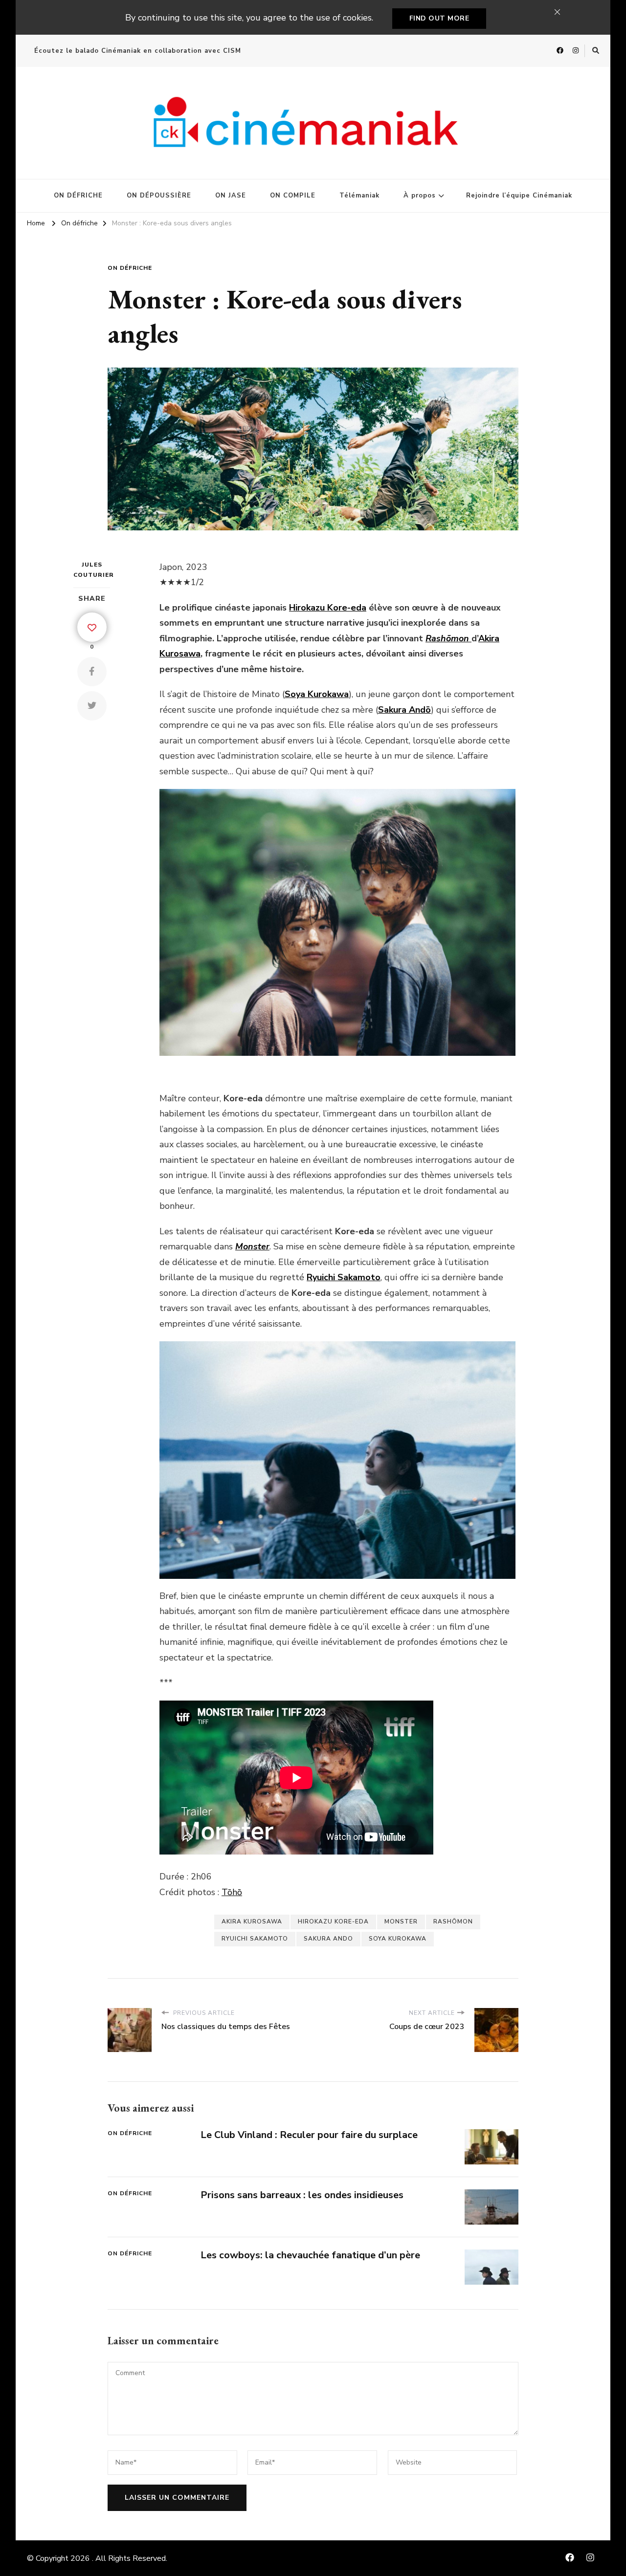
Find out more (439, 18)
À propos (420, 196)
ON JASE (231, 196)
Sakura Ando (328, 1939)
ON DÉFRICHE (78, 196)
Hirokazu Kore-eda (328, 608)
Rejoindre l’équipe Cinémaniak (519, 196)
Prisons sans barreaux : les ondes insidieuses (302, 2195)
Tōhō (232, 1892)
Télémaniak (359, 196)
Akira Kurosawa (252, 1921)
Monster (401, 1921)
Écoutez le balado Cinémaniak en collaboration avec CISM (138, 51)
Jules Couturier (92, 570)
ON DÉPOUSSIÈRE (159, 196)
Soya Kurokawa (398, 1939)
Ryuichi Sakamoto (255, 1939)
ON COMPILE (293, 196)
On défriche (130, 268)
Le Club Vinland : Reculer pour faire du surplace (309, 2135)
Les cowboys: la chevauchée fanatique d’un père (310, 2255)
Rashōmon (453, 1921)
